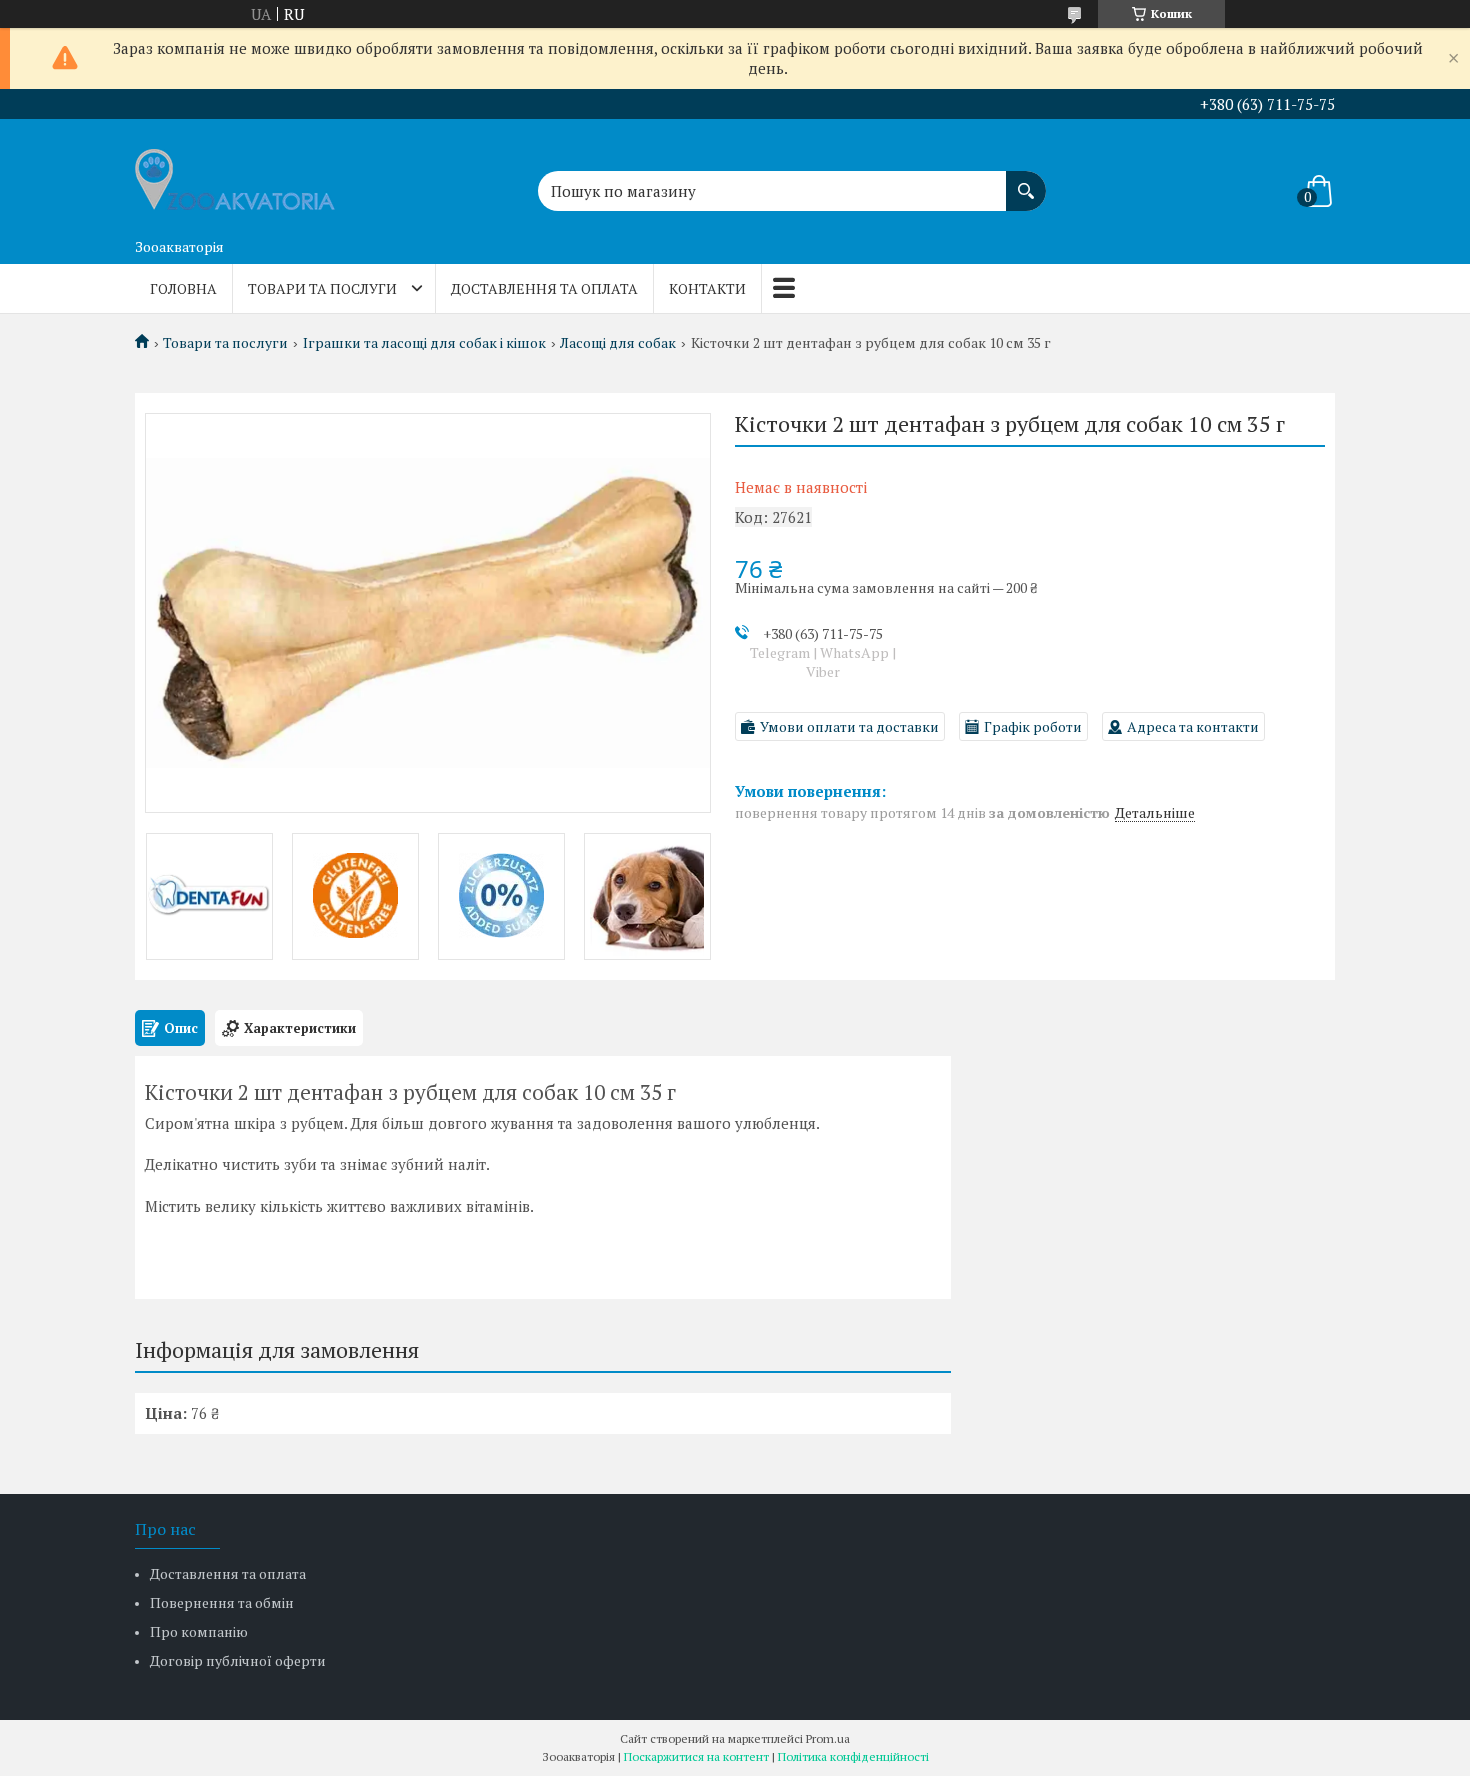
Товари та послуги (322, 288)
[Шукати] (1026, 181)
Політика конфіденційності (853, 1756)
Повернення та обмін (222, 1602)
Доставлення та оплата (544, 288)
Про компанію (199, 1631)
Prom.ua (828, 1738)
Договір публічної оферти (238, 1660)
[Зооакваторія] (235, 174)
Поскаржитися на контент (696, 1756)
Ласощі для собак (618, 343)
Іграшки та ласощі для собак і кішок (424, 343)
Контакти (707, 288)
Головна (183, 288)
